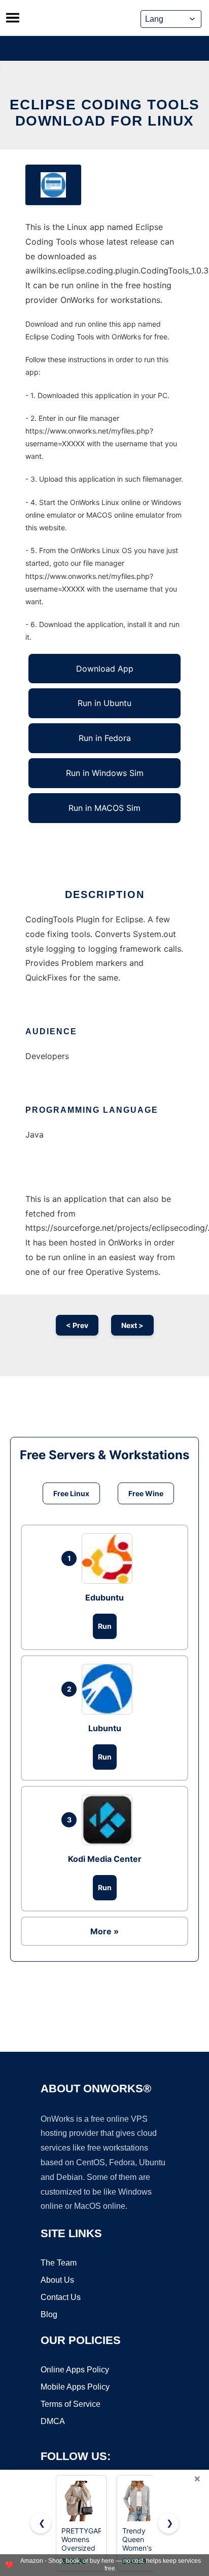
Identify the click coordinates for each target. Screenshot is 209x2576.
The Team (59, 2263)
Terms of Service (71, 2404)
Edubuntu (104, 1597)
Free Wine (146, 1493)
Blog (49, 2314)
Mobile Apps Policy (75, 2387)
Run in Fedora (105, 738)
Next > (132, 1325)
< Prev (77, 1325)
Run (105, 1626)
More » (104, 1931)
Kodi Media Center (105, 1859)
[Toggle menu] (13, 18)
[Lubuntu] (110, 1689)
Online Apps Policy (75, 2370)
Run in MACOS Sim (104, 808)
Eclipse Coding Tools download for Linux (105, 113)
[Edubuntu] (110, 1558)
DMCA (53, 2421)
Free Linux (71, 1493)
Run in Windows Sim (105, 773)
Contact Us (61, 2297)
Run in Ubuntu (104, 703)
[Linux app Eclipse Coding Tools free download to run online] (53, 185)
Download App (105, 669)
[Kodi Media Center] (110, 1820)
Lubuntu (105, 1728)
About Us (57, 2280)
